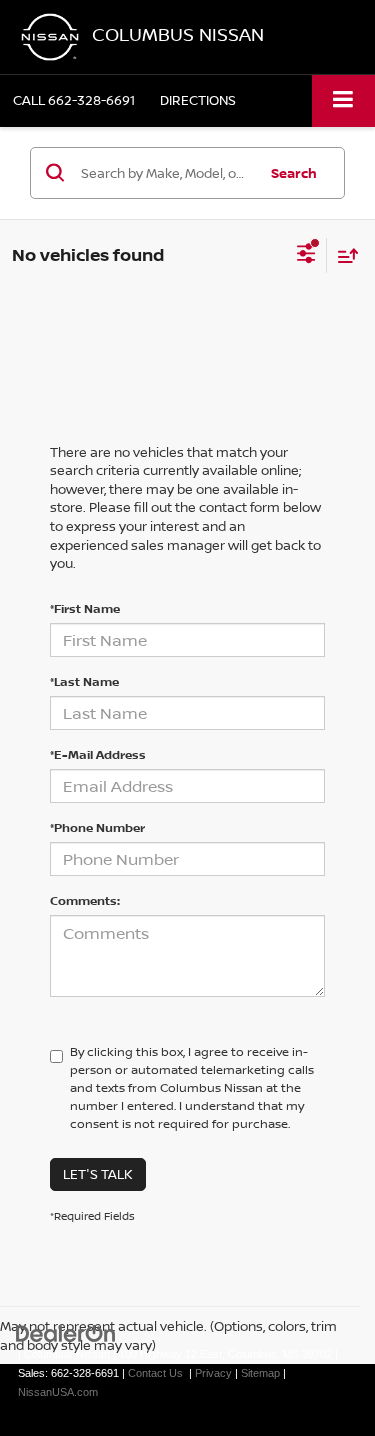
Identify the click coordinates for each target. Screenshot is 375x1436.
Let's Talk (98, 1174)
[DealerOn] (66, 1333)
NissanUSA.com (58, 1392)
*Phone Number (97, 827)
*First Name (85, 608)
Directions (198, 100)
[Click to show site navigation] (343, 100)
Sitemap (260, 1373)
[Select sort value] (343, 255)
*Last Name (84, 681)
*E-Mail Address (98, 754)
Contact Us (155, 1373)
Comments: (85, 900)
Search (294, 173)
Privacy (213, 1373)
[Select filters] (306, 256)
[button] (74, 100)
